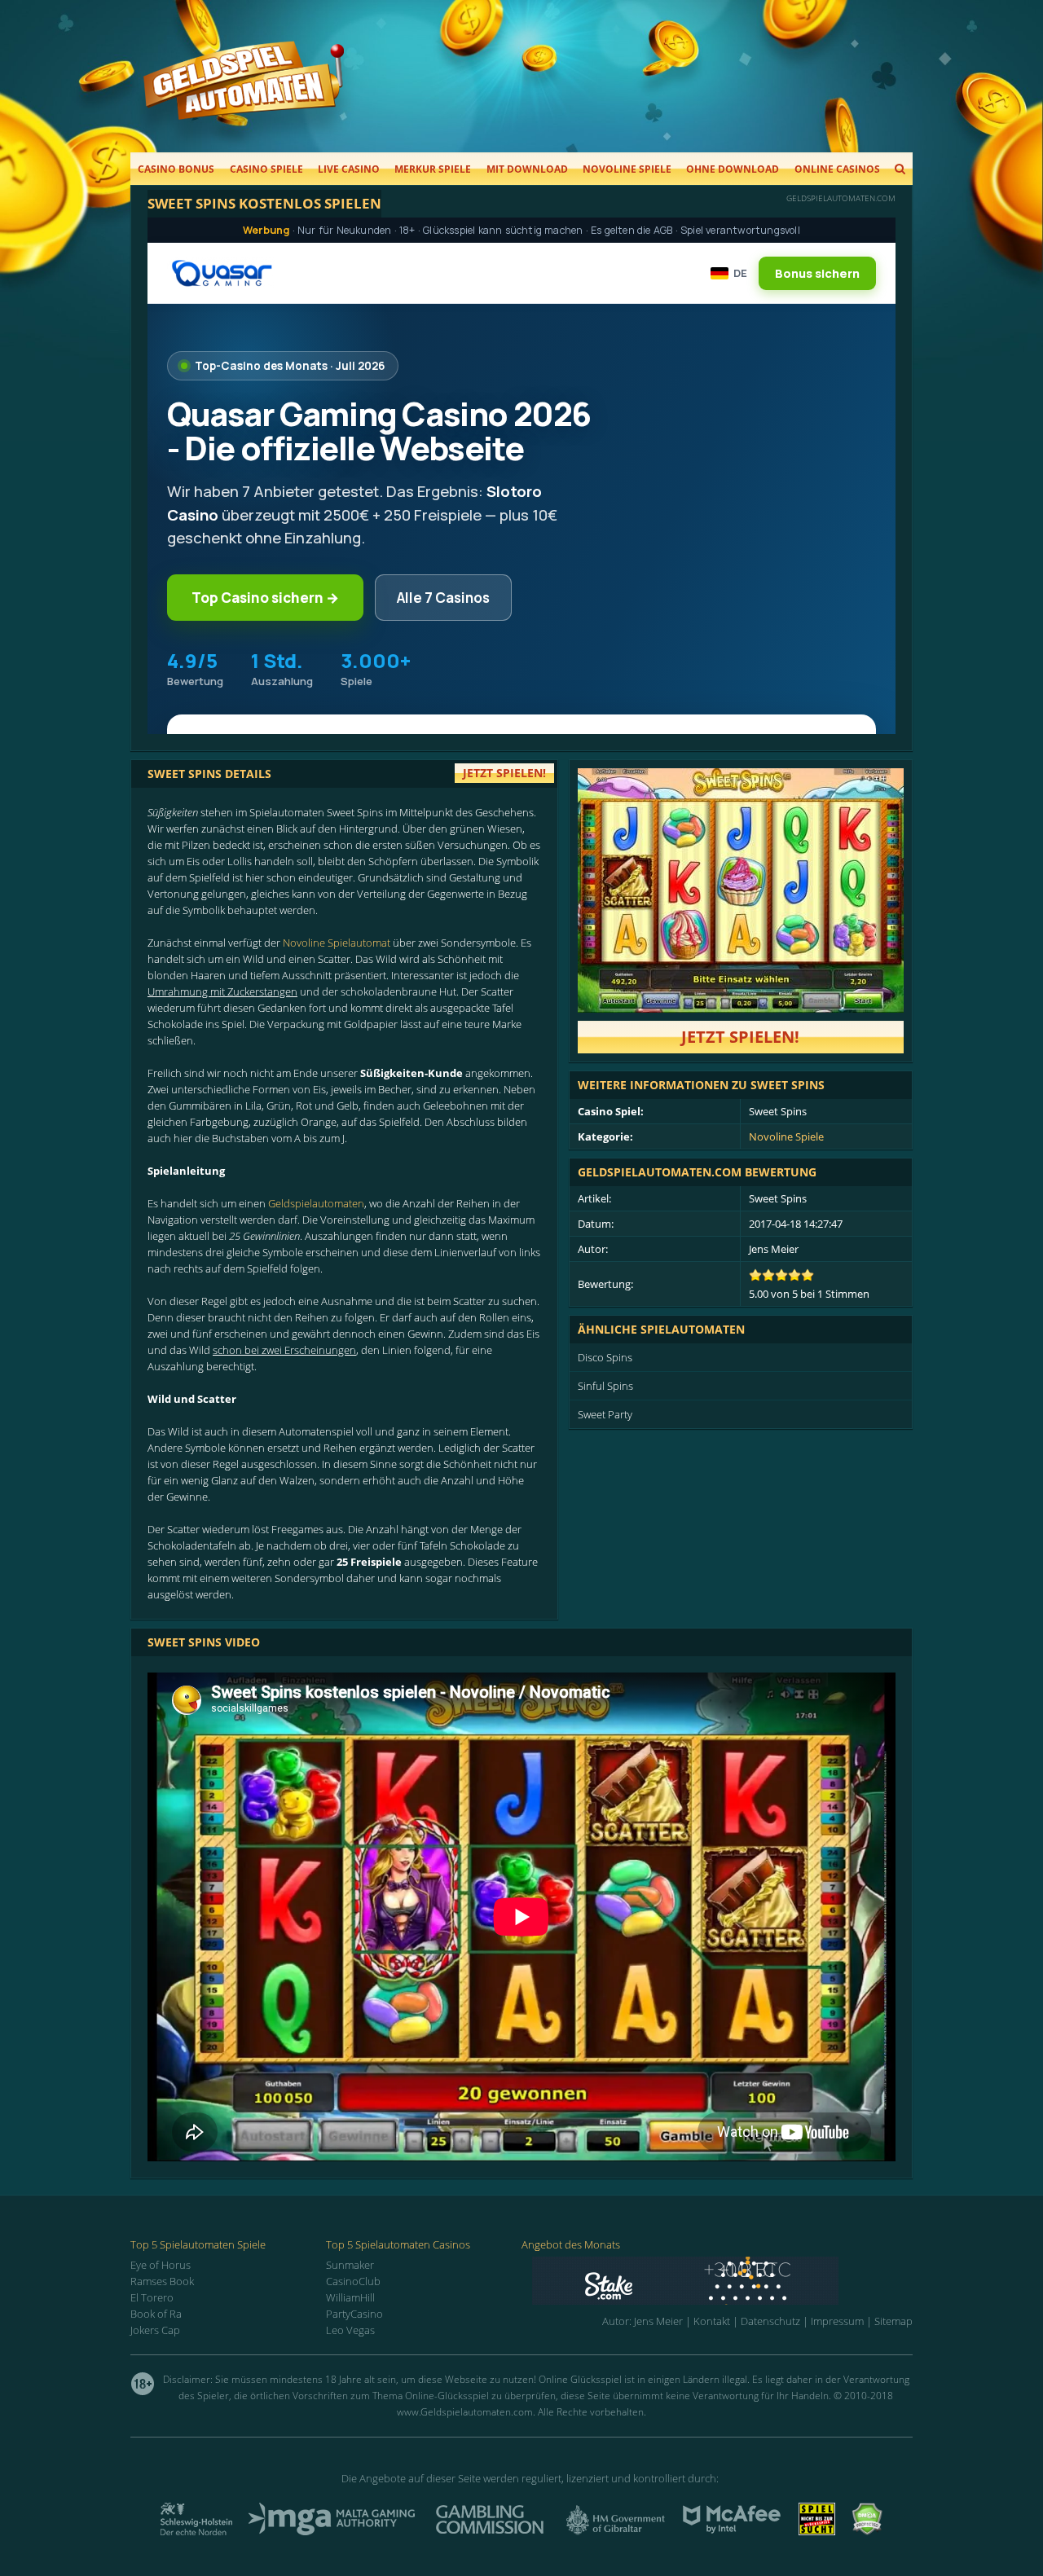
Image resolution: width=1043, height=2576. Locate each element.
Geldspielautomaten (316, 1203)
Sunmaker (350, 2265)
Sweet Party (605, 1414)
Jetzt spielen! (740, 1037)
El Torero (152, 2297)
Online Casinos (837, 169)
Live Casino (349, 169)
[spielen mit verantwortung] (817, 2530)
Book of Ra (156, 2314)
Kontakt (712, 2321)
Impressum (837, 2321)
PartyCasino (354, 2314)
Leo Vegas (350, 2330)
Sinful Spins (605, 1386)
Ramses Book (162, 2281)
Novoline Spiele (627, 169)
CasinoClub (353, 2281)
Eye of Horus (161, 2265)
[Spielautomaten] (244, 97)
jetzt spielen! (504, 773)
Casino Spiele (266, 169)
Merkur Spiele (433, 169)
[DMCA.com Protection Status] (867, 2530)
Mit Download (527, 169)
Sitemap (893, 2321)
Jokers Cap (155, 2330)
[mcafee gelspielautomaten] (732, 2530)
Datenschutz (770, 2321)
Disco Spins (605, 1357)
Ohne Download (733, 169)
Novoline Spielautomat (337, 943)
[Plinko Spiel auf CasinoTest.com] (722, 2281)
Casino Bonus (176, 169)
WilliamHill (350, 2297)
